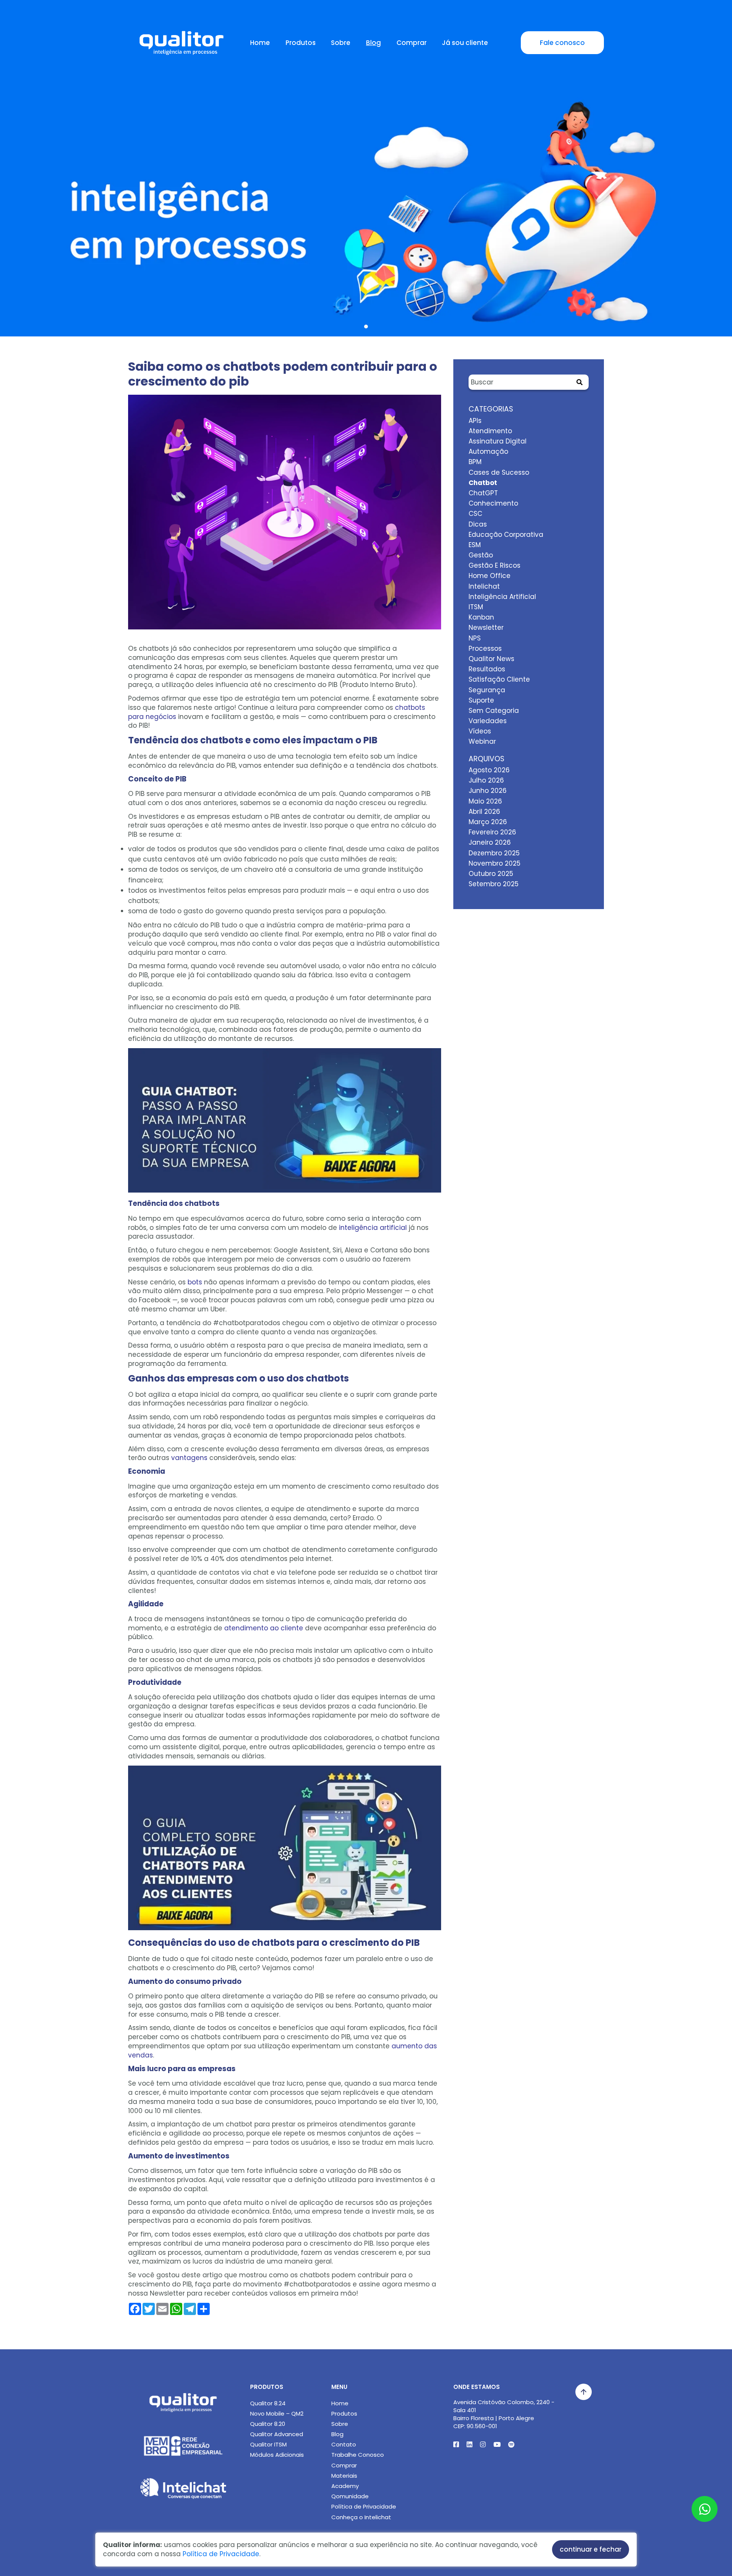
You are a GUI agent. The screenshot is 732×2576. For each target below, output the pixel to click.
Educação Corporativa (506, 535)
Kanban (481, 617)
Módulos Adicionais (277, 2455)
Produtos (301, 43)
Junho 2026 (488, 791)
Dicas (478, 524)
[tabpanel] (366, 190)
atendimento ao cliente (264, 1628)
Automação (488, 451)
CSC (475, 514)
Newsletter (486, 628)
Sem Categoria (494, 711)
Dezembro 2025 (494, 853)
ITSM (476, 607)
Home (260, 43)
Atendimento (490, 431)
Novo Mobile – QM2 (277, 2413)
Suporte (481, 700)
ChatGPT (483, 493)
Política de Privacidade (364, 2506)
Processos (485, 648)
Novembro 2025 (494, 863)
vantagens (189, 1458)
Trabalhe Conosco (358, 2455)
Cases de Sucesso (499, 472)
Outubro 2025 (491, 874)
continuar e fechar (591, 2549)
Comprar (412, 43)
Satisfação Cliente (499, 679)
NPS (475, 638)
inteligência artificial (373, 1228)
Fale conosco (562, 43)
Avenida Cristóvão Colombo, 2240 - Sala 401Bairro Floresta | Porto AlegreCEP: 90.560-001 (504, 2414)
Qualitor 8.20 (268, 2424)
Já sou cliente (465, 43)
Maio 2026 (485, 801)
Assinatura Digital (498, 441)
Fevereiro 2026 (492, 832)
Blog (373, 43)
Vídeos (480, 731)
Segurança (487, 690)
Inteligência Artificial (502, 597)
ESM (475, 545)
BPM (475, 462)
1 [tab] (366, 327)
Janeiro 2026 (490, 842)
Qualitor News (491, 659)
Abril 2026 (484, 812)
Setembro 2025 (494, 884)
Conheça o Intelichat (361, 2517)
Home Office (490, 576)
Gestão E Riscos (494, 565)
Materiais (344, 2476)
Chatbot (483, 483)
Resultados (487, 669)
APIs (475, 421)
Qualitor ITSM (268, 2444)
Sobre (341, 43)
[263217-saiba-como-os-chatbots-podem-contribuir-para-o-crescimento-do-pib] (285, 516)
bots (195, 1282)
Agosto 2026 (489, 770)
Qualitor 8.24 (268, 2403)
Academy (345, 2486)
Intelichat (484, 586)
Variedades (488, 721)
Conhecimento (493, 503)
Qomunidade (350, 2496)
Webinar (482, 741)
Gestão (481, 555)
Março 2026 (488, 822)
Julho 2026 (486, 780)
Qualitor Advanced (277, 2434)
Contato (344, 2444)
